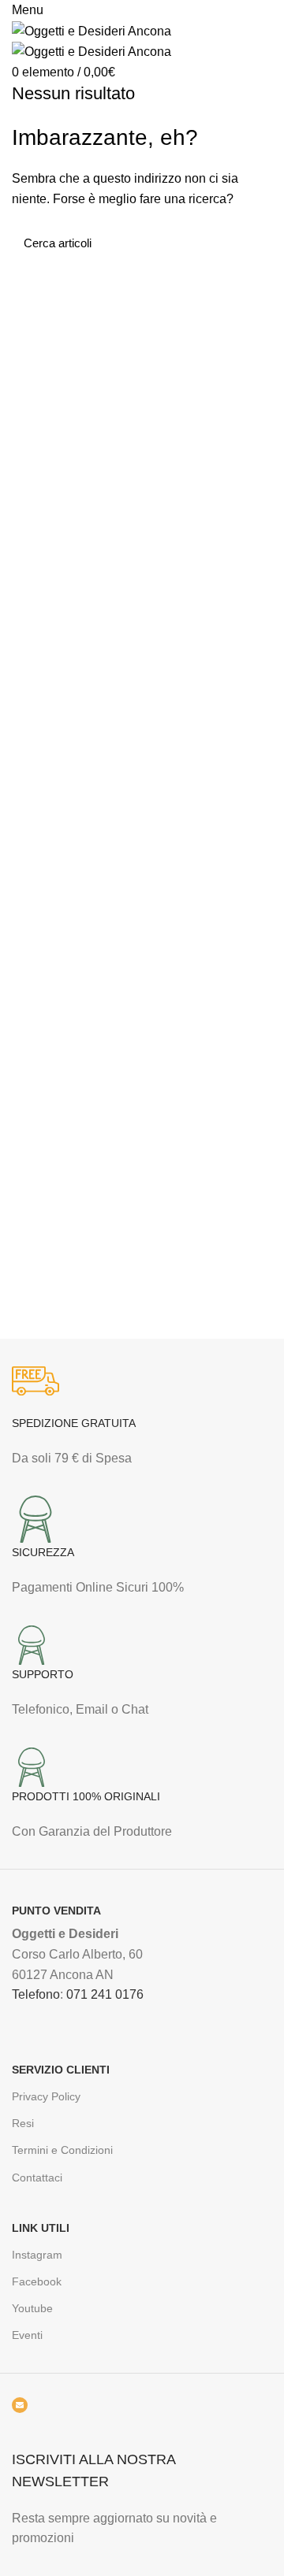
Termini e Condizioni (62, 2150)
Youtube (32, 2308)
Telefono (36, 1994)
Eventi (27, 2335)
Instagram (37, 2255)
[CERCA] (251, 243)
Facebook (37, 2281)
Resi (23, 2123)
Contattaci (37, 2178)
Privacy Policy (46, 2096)
